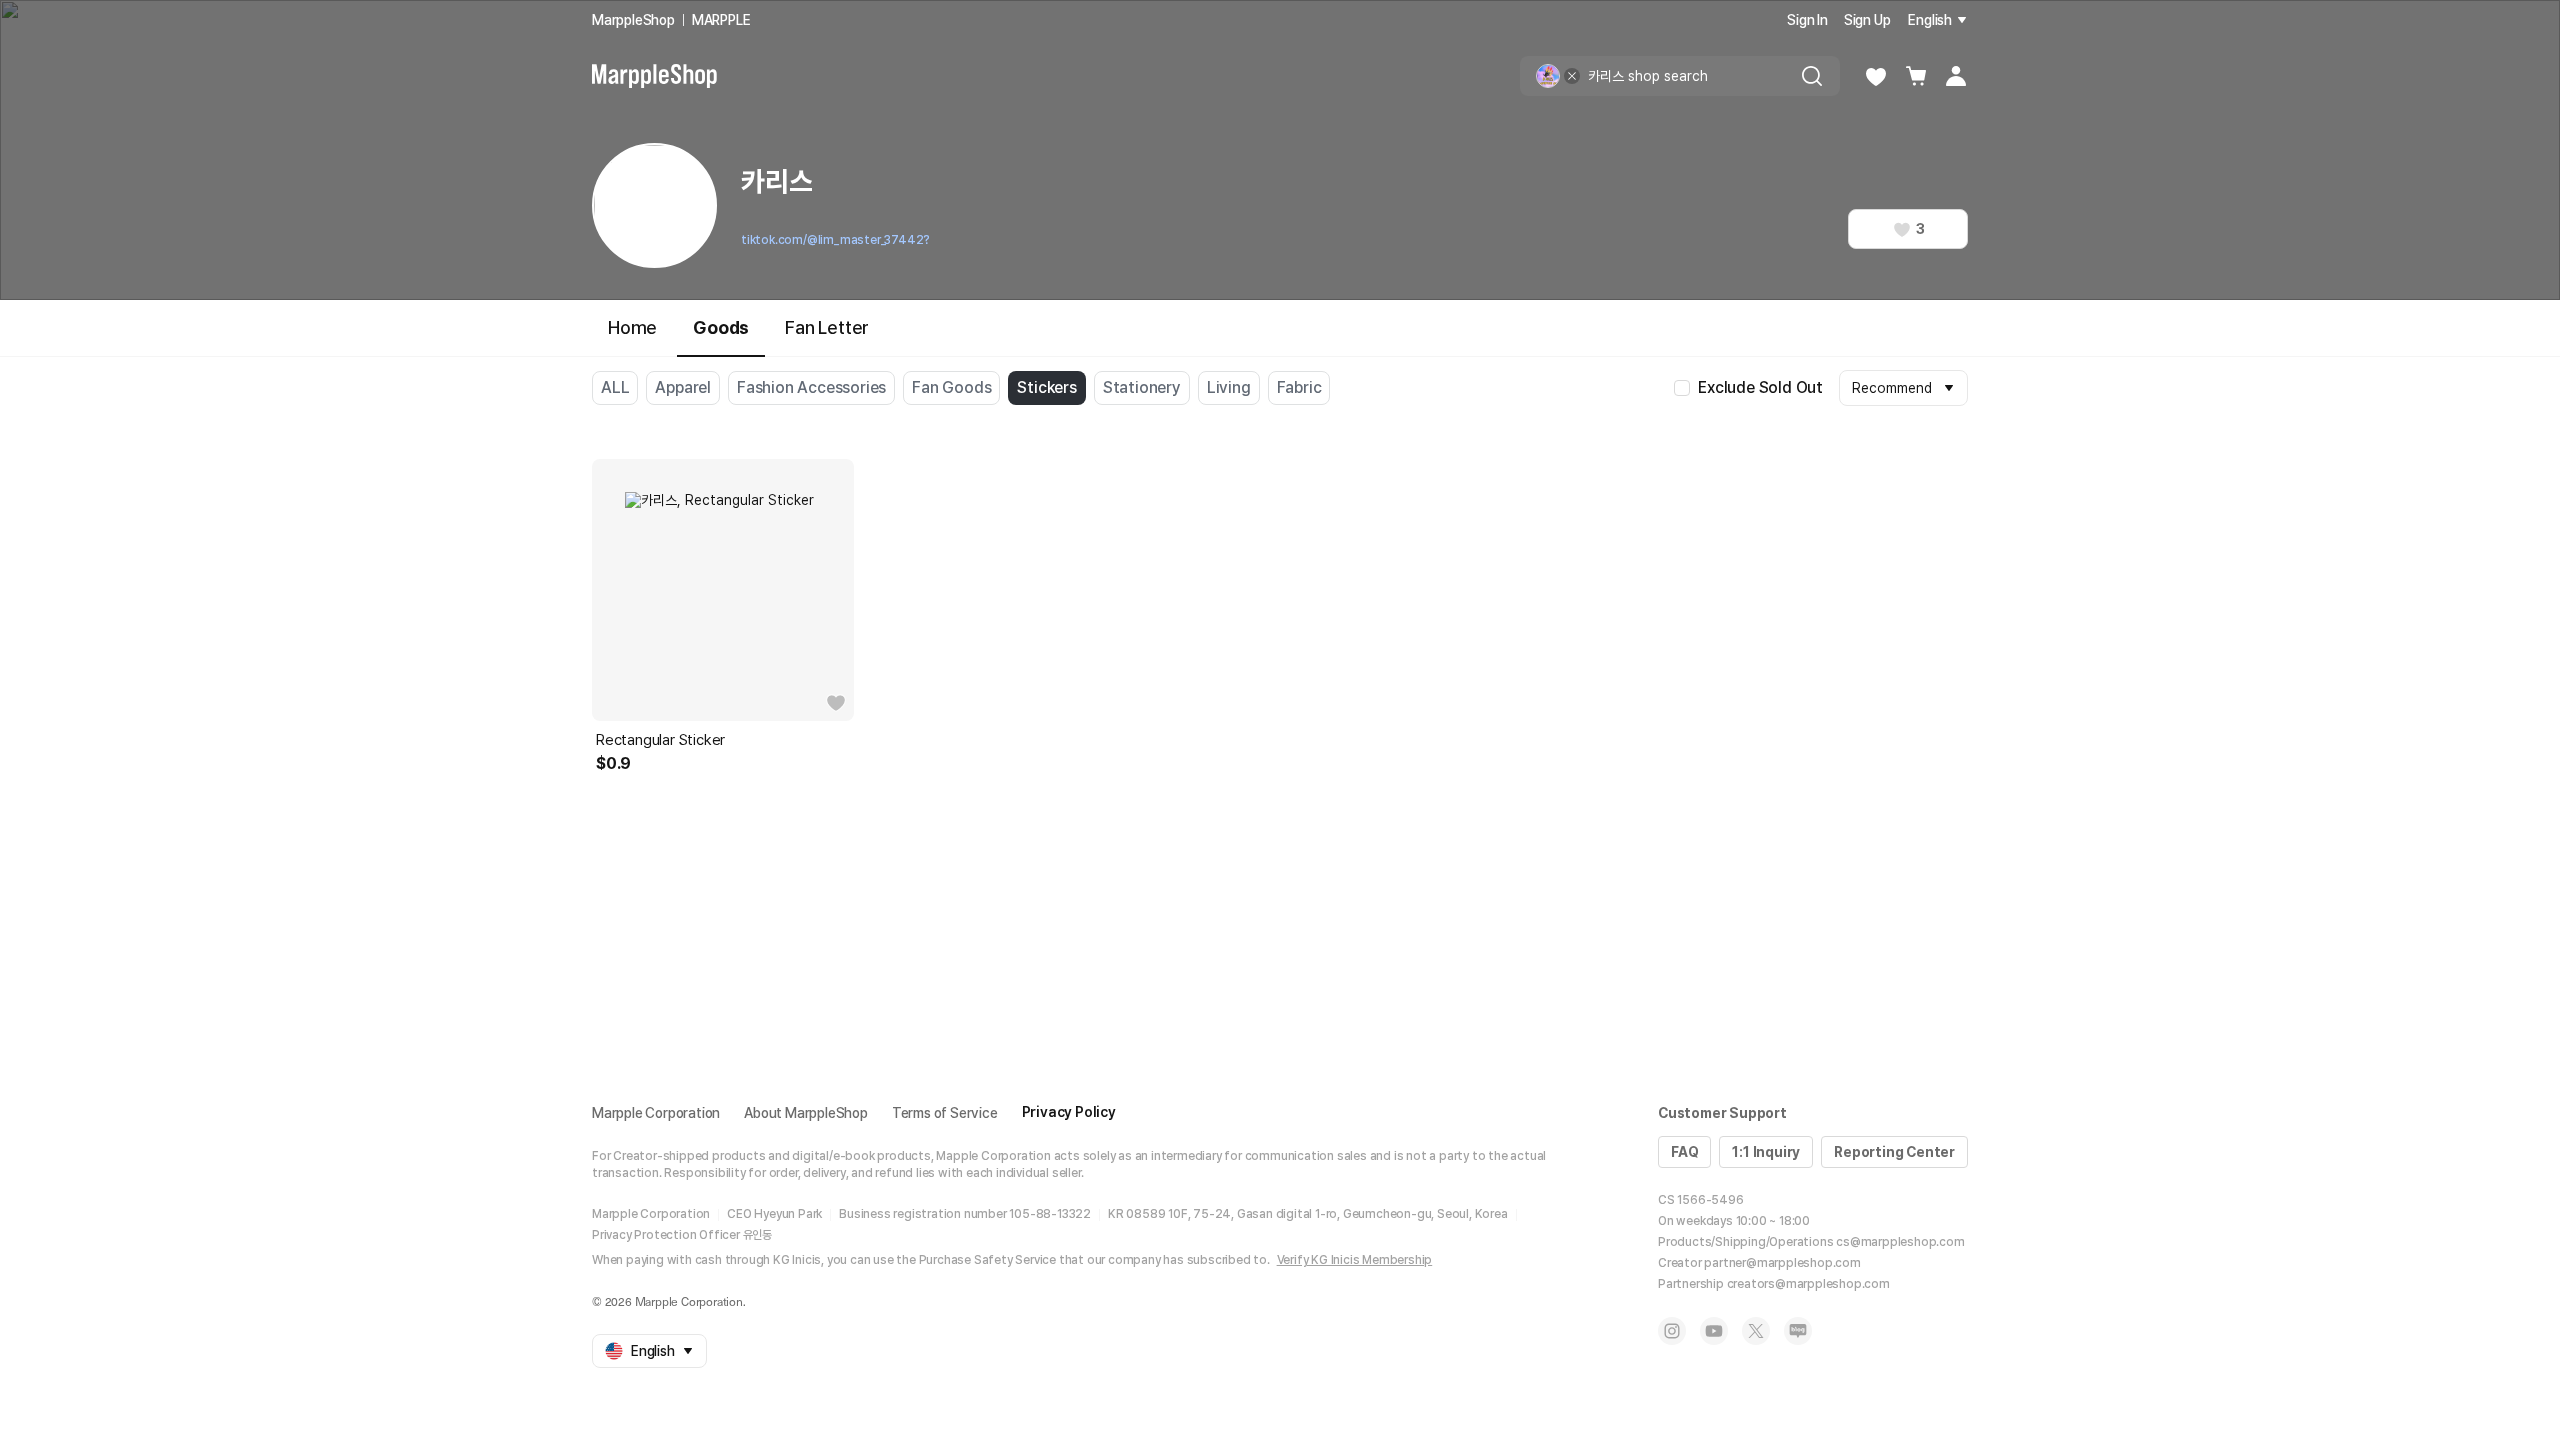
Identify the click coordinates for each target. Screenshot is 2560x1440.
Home (632, 327)
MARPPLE (721, 20)
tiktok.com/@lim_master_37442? (835, 240)
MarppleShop (633, 20)
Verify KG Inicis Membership (1355, 1260)
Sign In (1807, 20)
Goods (721, 327)
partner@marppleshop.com (1782, 1263)
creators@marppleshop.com (1808, 1284)
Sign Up (1867, 20)
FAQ (1684, 1152)
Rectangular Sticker (660, 740)
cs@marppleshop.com (1900, 1242)
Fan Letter (827, 327)
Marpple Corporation (656, 1113)
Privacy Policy (1069, 1112)
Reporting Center (1894, 1152)
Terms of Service (945, 1113)
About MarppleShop (806, 1113)
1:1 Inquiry (1766, 1152)
